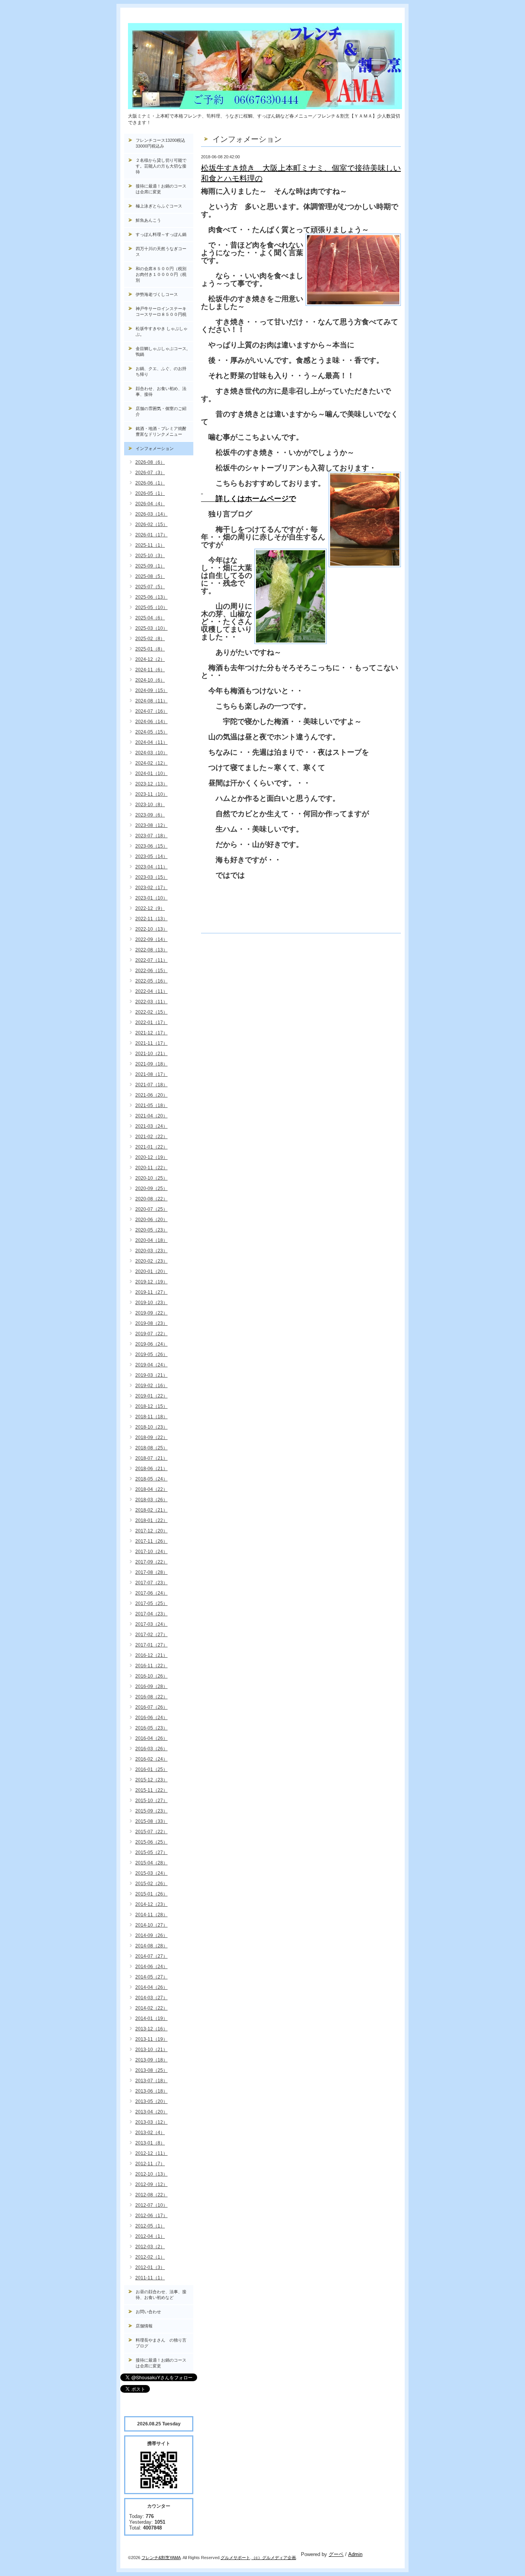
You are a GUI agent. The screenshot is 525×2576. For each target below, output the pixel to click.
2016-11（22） (151, 1666)
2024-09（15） (151, 690)
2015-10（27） (151, 1801)
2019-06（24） (151, 1344)
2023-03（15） (151, 877)
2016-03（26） (151, 1749)
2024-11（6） (150, 670)
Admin (355, 2554)
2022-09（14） (151, 939)
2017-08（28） (151, 1572)
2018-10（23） (151, 1427)
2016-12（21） (151, 1655)
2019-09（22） (151, 1313)
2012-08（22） (151, 2195)
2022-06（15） (151, 971)
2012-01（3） (150, 2267)
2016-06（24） (151, 1718)
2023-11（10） (151, 794)
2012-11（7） (150, 2164)
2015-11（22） (151, 1790)
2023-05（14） (151, 856)
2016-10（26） (151, 1676)
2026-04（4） (150, 504)
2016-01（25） (151, 1769)
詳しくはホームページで (248, 499)
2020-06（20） (151, 1220)
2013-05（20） (151, 2101)
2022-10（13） (151, 929)
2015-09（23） (151, 1811)
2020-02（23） (151, 1261)
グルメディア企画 (279, 2558)
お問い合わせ (148, 2312)
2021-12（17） (151, 1033)
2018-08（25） (151, 1448)
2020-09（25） (151, 1188)
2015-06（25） (151, 1842)
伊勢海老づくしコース (157, 294)
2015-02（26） (151, 1884)
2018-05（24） (151, 1479)
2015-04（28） (151, 1863)
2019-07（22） (151, 1334)
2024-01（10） (151, 773)
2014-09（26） (151, 1935)
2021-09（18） (151, 1064)
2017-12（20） (151, 1531)
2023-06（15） (151, 846)
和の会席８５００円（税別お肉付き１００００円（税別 (161, 274)
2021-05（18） (151, 1105)
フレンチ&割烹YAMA (161, 2558)
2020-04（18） (151, 1240)
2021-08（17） (151, 1074)
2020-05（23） (151, 1230)
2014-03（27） (151, 1998)
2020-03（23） (151, 1251)
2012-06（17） (151, 2216)
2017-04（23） (151, 1614)
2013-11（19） (151, 2039)
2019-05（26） (151, 1354)
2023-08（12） (151, 825)
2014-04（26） (151, 1987)
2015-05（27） (151, 1852)
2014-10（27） (151, 1925)
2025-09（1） (150, 566)
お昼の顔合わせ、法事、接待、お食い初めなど (161, 2295)
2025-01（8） (150, 649)
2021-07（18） (151, 1085)
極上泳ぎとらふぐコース (159, 206)
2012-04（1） (150, 2236)
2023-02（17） (151, 888)
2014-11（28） (151, 1915)
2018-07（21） (151, 1458)
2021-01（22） (151, 1147)
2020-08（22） (151, 1199)
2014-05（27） (151, 1977)
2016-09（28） (151, 1686)
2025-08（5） (150, 576)
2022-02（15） (151, 1012)
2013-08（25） (151, 2070)
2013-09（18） (151, 2060)
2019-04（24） (151, 1365)
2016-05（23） (151, 1728)
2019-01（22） (151, 1396)
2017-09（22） (151, 1562)
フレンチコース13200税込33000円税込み (160, 143)
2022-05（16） (151, 981)
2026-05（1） (150, 493)
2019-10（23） (151, 1303)
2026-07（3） (150, 473)
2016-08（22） (151, 1697)
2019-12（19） (151, 1282)
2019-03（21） (151, 1375)
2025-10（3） (150, 556)
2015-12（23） (151, 1780)
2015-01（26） (151, 1894)
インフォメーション (155, 448)
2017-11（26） (151, 1541)
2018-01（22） (151, 1520)
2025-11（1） (150, 545)
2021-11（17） (151, 1043)
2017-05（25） (151, 1603)
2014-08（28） (151, 1946)
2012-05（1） (150, 2226)
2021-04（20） (151, 1116)
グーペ (336, 2554)
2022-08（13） (151, 950)
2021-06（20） (151, 1095)
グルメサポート (235, 2558)
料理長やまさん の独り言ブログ (161, 2343)
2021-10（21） (151, 1054)
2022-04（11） (151, 991)
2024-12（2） (150, 659)
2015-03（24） (151, 1873)
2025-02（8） (150, 639)
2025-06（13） (151, 597)
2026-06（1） (150, 483)
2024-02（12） (151, 763)
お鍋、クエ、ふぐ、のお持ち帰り (161, 371)
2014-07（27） (151, 1956)
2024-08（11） (151, 701)
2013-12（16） (151, 2029)
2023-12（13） (151, 784)
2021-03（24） (151, 1126)
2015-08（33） (151, 1821)
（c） (257, 2558)
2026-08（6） (150, 462)
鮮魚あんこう (148, 220)
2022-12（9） (150, 908)
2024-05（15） (151, 732)
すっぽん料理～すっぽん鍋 (161, 234)
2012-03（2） (150, 2247)
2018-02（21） (151, 1510)
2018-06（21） (151, 1469)
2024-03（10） (151, 753)
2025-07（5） (150, 587)
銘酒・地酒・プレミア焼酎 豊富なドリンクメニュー (164, 431)
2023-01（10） (151, 898)
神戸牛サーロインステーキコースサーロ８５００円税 (161, 311)
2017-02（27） (151, 1635)
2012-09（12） (151, 2184)
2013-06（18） (151, 2091)
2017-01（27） (151, 1645)
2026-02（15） (151, 524)
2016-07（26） (151, 1707)
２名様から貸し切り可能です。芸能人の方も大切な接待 (161, 166)
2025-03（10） (151, 628)
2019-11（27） (151, 1292)
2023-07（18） (151, 836)
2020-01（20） (151, 1271)
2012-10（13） (151, 2174)
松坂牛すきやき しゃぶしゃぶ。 (162, 331)
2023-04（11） (151, 867)
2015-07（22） (151, 1832)
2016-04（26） (151, 1738)
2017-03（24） (151, 1624)
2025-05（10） (151, 607)
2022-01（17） (151, 1022)
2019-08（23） (151, 1323)
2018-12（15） (151, 1406)
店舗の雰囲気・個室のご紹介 (161, 411)
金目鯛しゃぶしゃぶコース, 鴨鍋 (164, 351)
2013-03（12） (151, 2122)
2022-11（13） (151, 919)
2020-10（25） (151, 1178)
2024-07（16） (151, 711)
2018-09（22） (151, 1437)
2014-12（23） (151, 1904)
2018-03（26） (151, 1500)
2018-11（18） (151, 1417)
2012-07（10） (151, 2205)
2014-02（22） (151, 2008)
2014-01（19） (151, 2018)
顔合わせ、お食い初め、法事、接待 (161, 391)
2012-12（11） (151, 2153)
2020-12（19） (151, 1157)
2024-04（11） (151, 742)
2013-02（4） (150, 2133)
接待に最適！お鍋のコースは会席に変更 (161, 189)
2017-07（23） (151, 1583)
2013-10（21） (151, 2050)
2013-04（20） (151, 2112)
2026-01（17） (151, 535)
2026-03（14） (151, 514)
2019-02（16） (151, 1386)
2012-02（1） (150, 2257)
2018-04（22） (151, 1489)
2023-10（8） (150, 805)
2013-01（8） (150, 2143)
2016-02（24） (151, 1759)
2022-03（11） (151, 1002)
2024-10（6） (150, 680)
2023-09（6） (150, 815)
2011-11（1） (150, 2278)
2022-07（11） (151, 960)
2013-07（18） (151, 2081)
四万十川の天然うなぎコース (161, 251)
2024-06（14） (151, 722)
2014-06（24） (151, 1967)
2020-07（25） (151, 1209)
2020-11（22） (151, 1168)
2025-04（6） (150, 618)
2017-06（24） (151, 1593)
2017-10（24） (151, 1552)
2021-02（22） (151, 1137)
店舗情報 (144, 2326)
